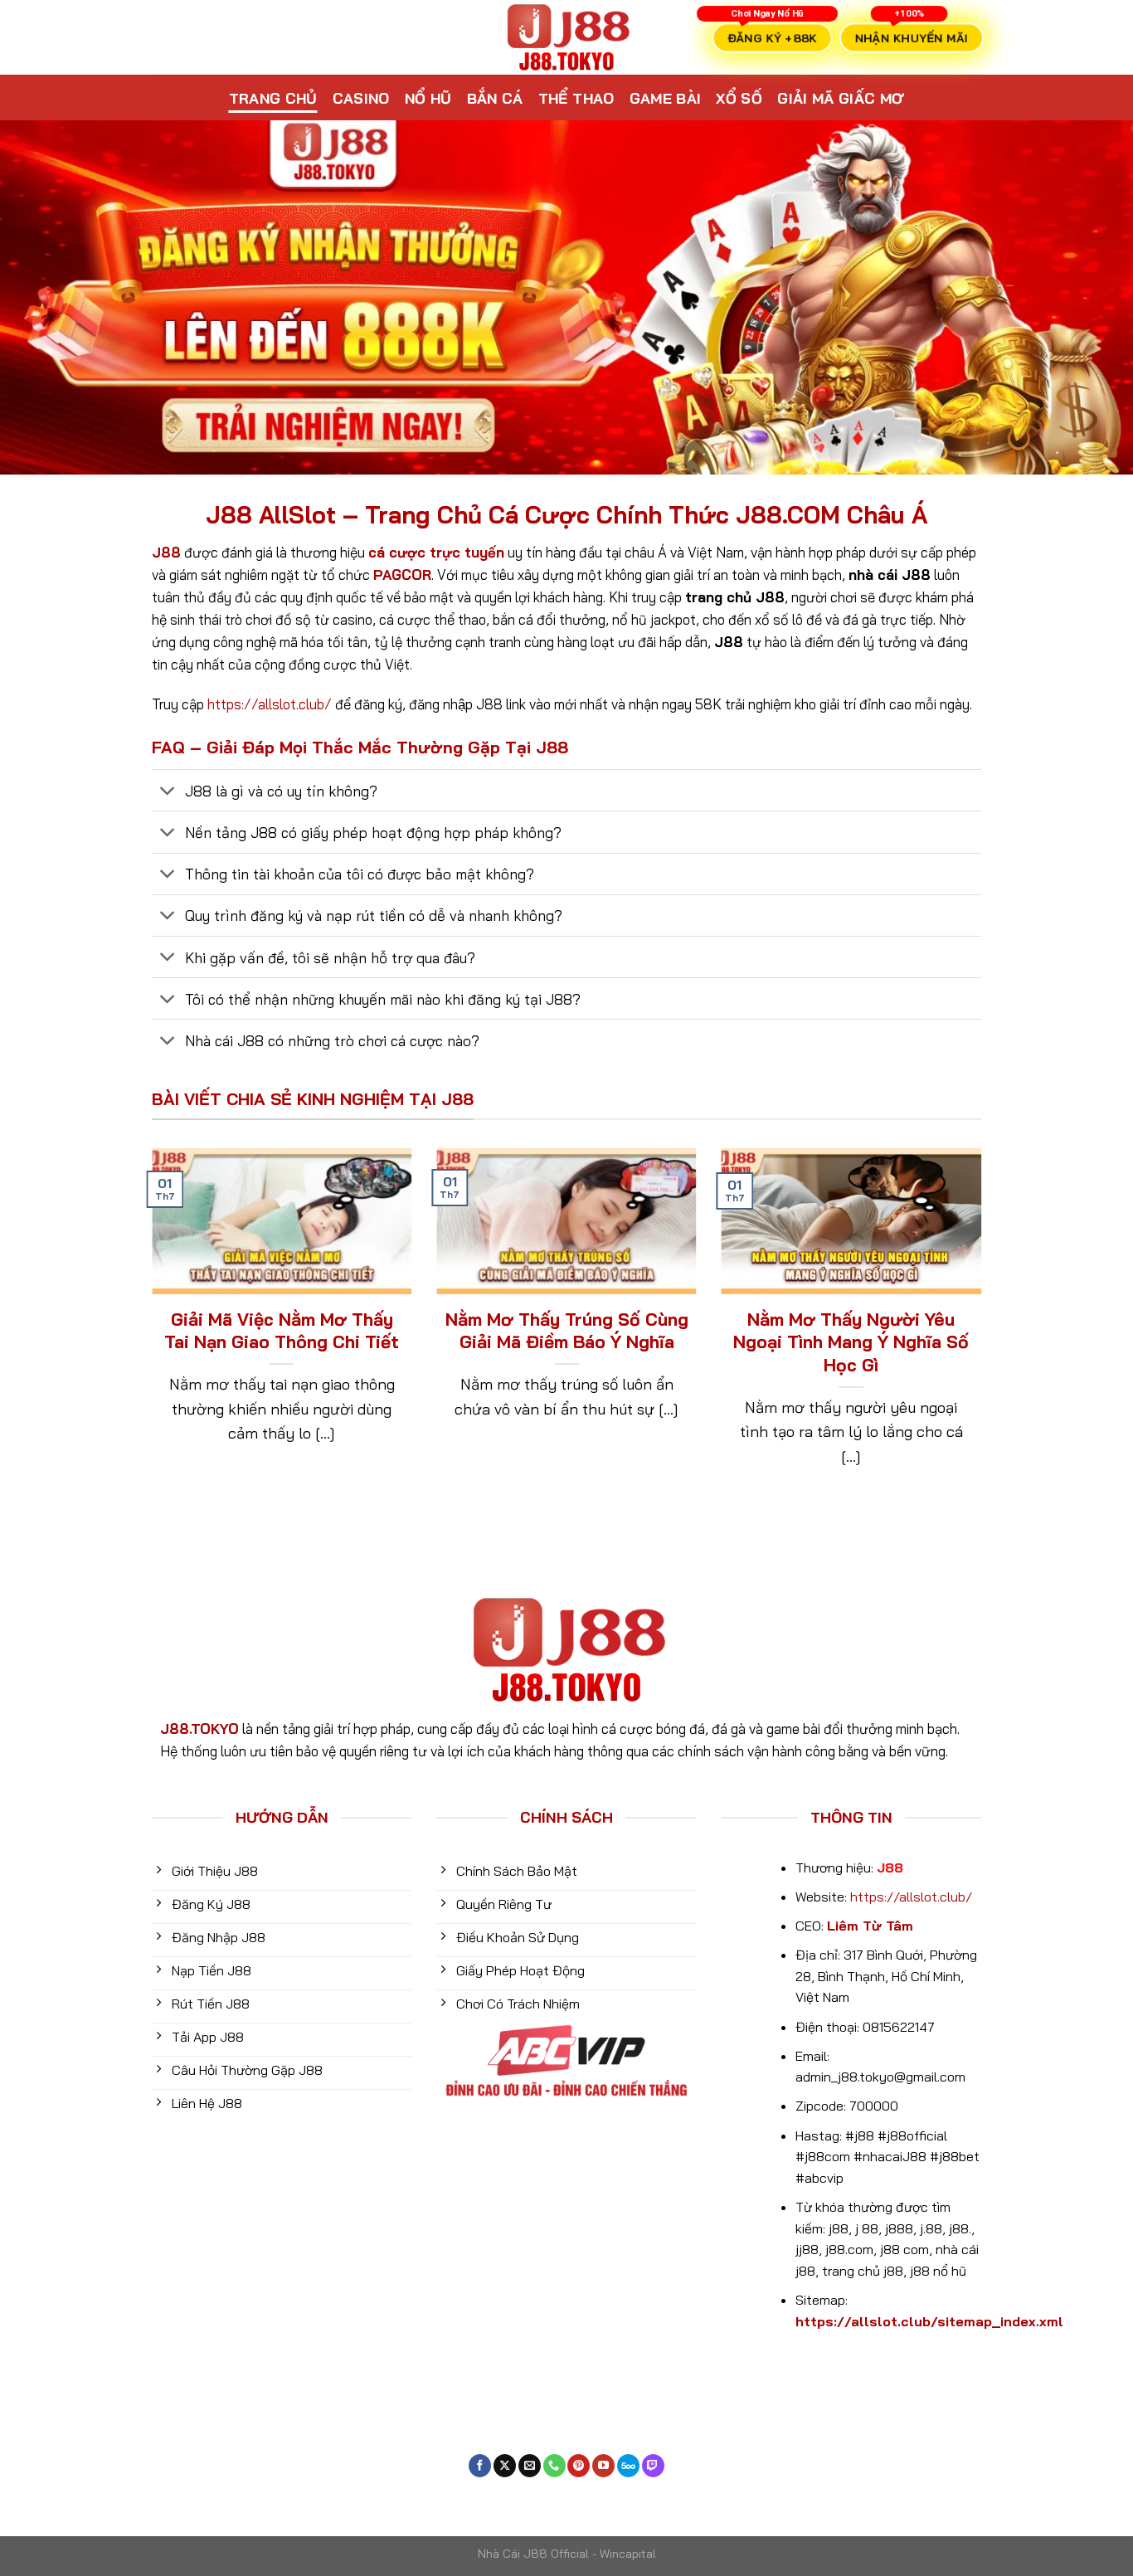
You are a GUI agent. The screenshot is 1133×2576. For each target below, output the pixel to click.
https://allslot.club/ (270, 704)
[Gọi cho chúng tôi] (554, 2466)
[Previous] (148, 1330)
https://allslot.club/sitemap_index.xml (929, 2321)
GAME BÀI (666, 98)
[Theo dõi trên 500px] (628, 2466)
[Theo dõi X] (505, 2466)
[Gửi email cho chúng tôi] (530, 2466)
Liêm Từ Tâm (870, 1926)
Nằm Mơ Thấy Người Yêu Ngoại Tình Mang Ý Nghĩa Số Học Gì (851, 1342)
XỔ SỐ (739, 98)
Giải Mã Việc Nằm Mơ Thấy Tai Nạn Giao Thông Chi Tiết (282, 1331)
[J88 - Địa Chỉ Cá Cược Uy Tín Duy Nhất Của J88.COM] (566, 37)
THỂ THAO (576, 98)
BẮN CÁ (495, 98)
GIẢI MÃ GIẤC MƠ (841, 98)
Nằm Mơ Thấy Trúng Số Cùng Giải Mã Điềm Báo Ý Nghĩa (566, 1331)
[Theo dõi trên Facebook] (480, 2466)
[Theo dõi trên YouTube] (603, 2466)
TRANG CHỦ (273, 98)
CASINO (361, 98)
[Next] (985, 1330)
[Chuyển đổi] (168, 792)
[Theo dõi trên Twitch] (653, 2466)
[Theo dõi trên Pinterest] (579, 2466)
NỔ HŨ (428, 98)
